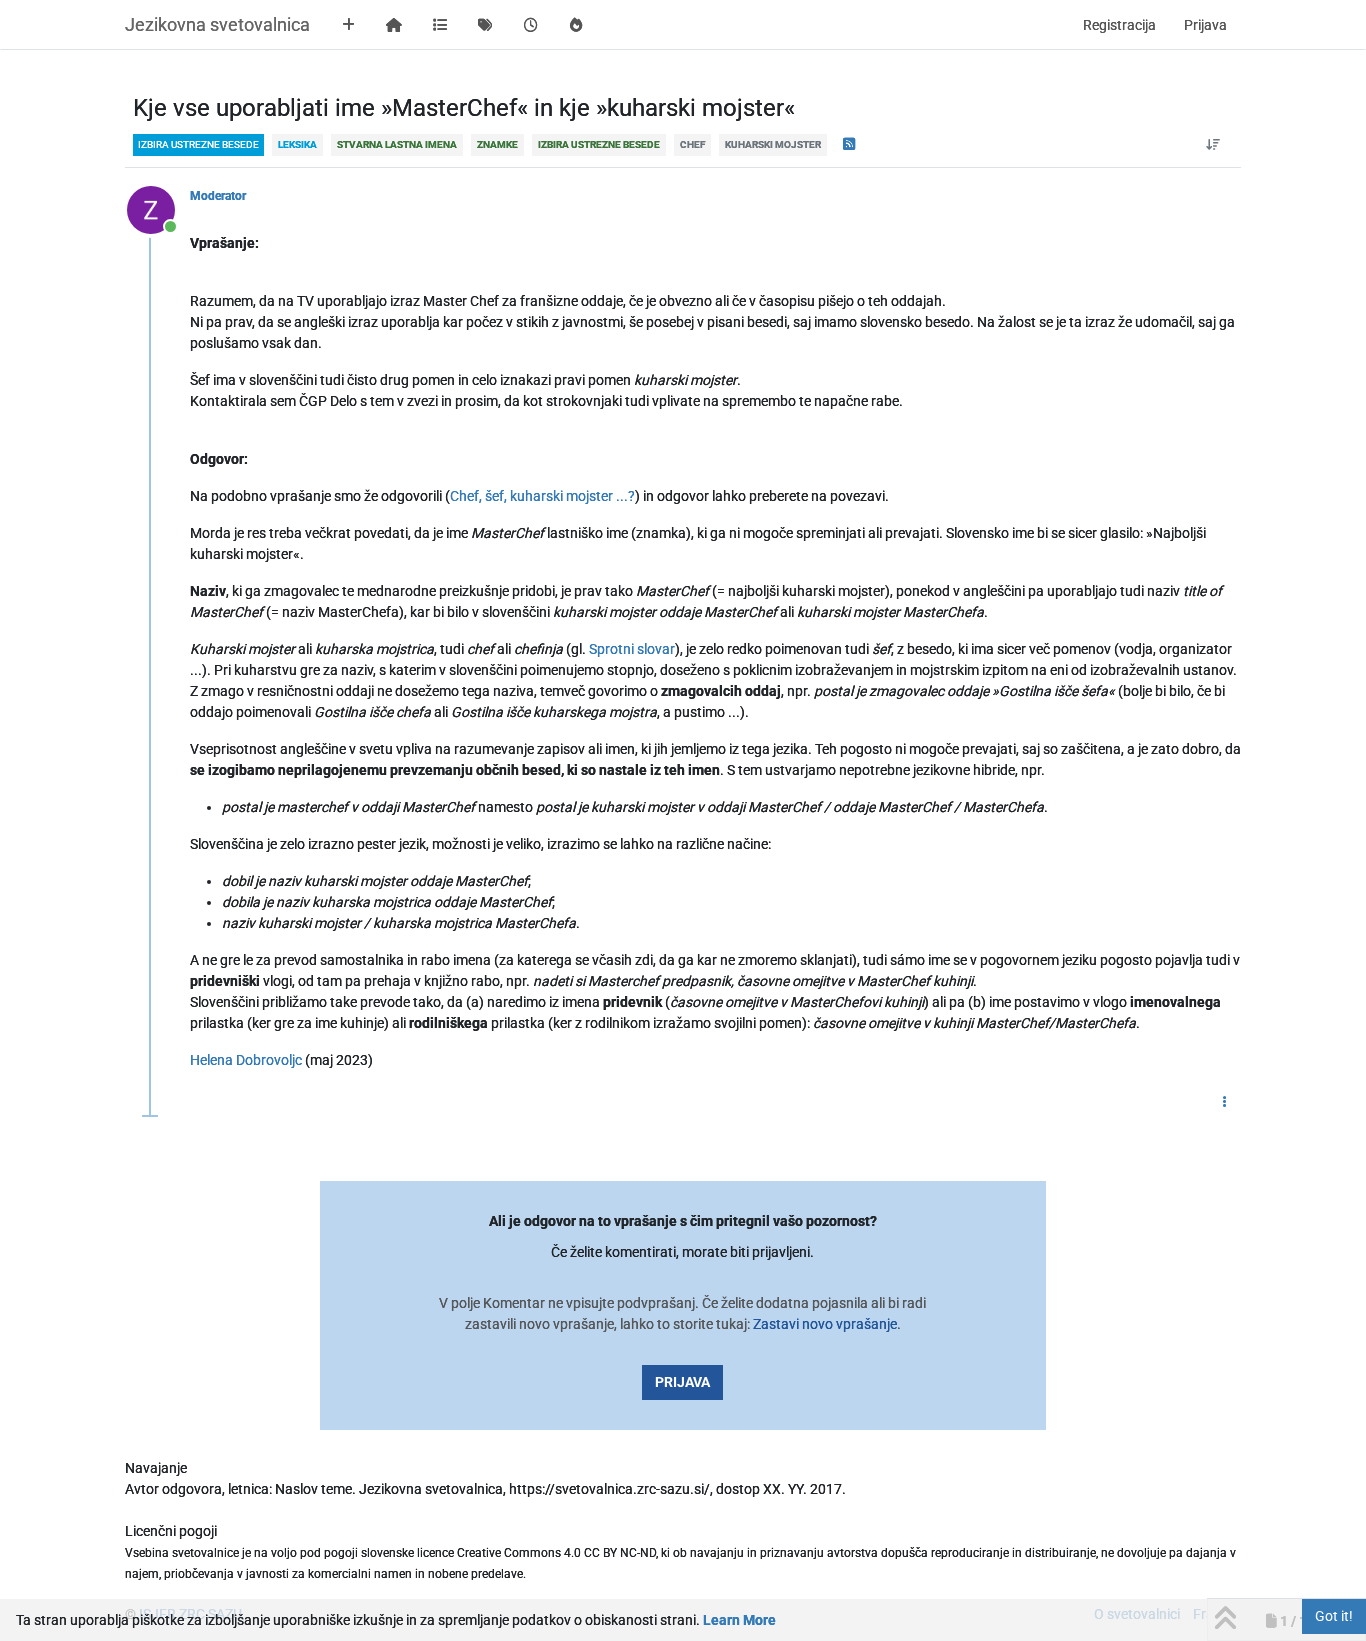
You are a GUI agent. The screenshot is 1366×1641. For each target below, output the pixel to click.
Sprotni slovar (632, 649)
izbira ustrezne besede (198, 144)
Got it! (1334, 1616)
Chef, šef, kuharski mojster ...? (542, 496)
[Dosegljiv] (158, 209)
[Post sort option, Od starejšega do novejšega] (1213, 145)
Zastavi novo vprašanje (825, 1324)
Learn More (739, 1620)
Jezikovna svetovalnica (217, 24)
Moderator (218, 196)
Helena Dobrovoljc (246, 1060)
